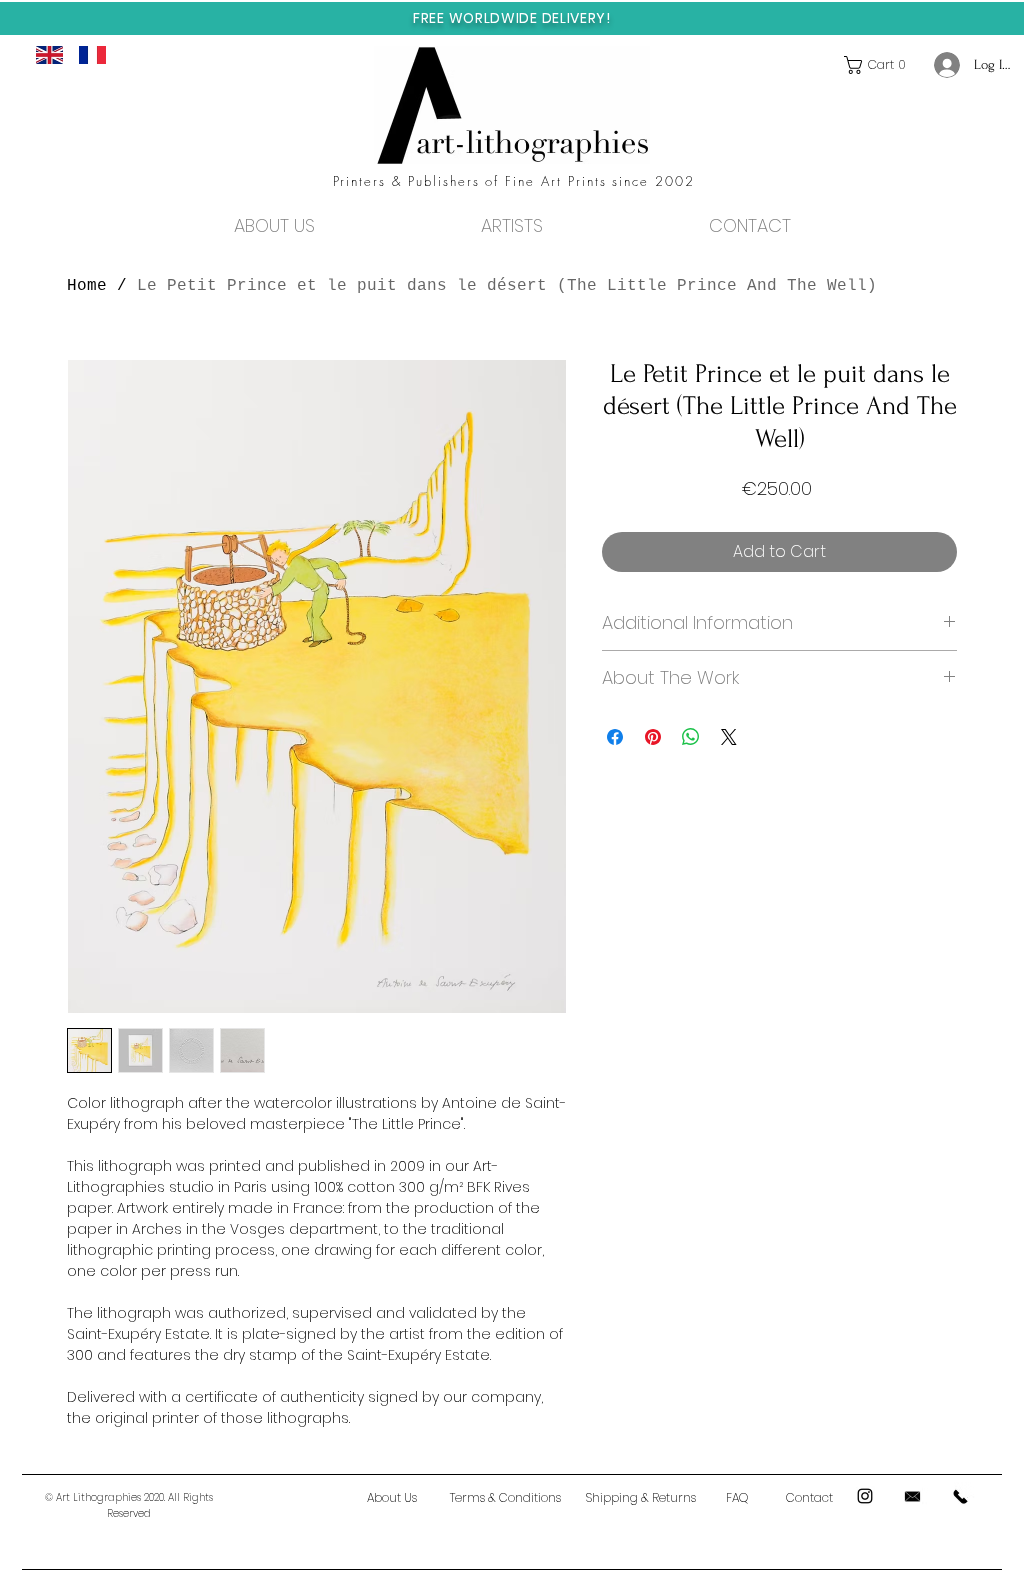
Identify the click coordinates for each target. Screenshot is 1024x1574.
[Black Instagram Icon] (865, 1496)
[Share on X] (729, 737)
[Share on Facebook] (615, 737)
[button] (879, 65)
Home (87, 286)
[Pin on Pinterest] (653, 737)
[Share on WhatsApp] (691, 737)
